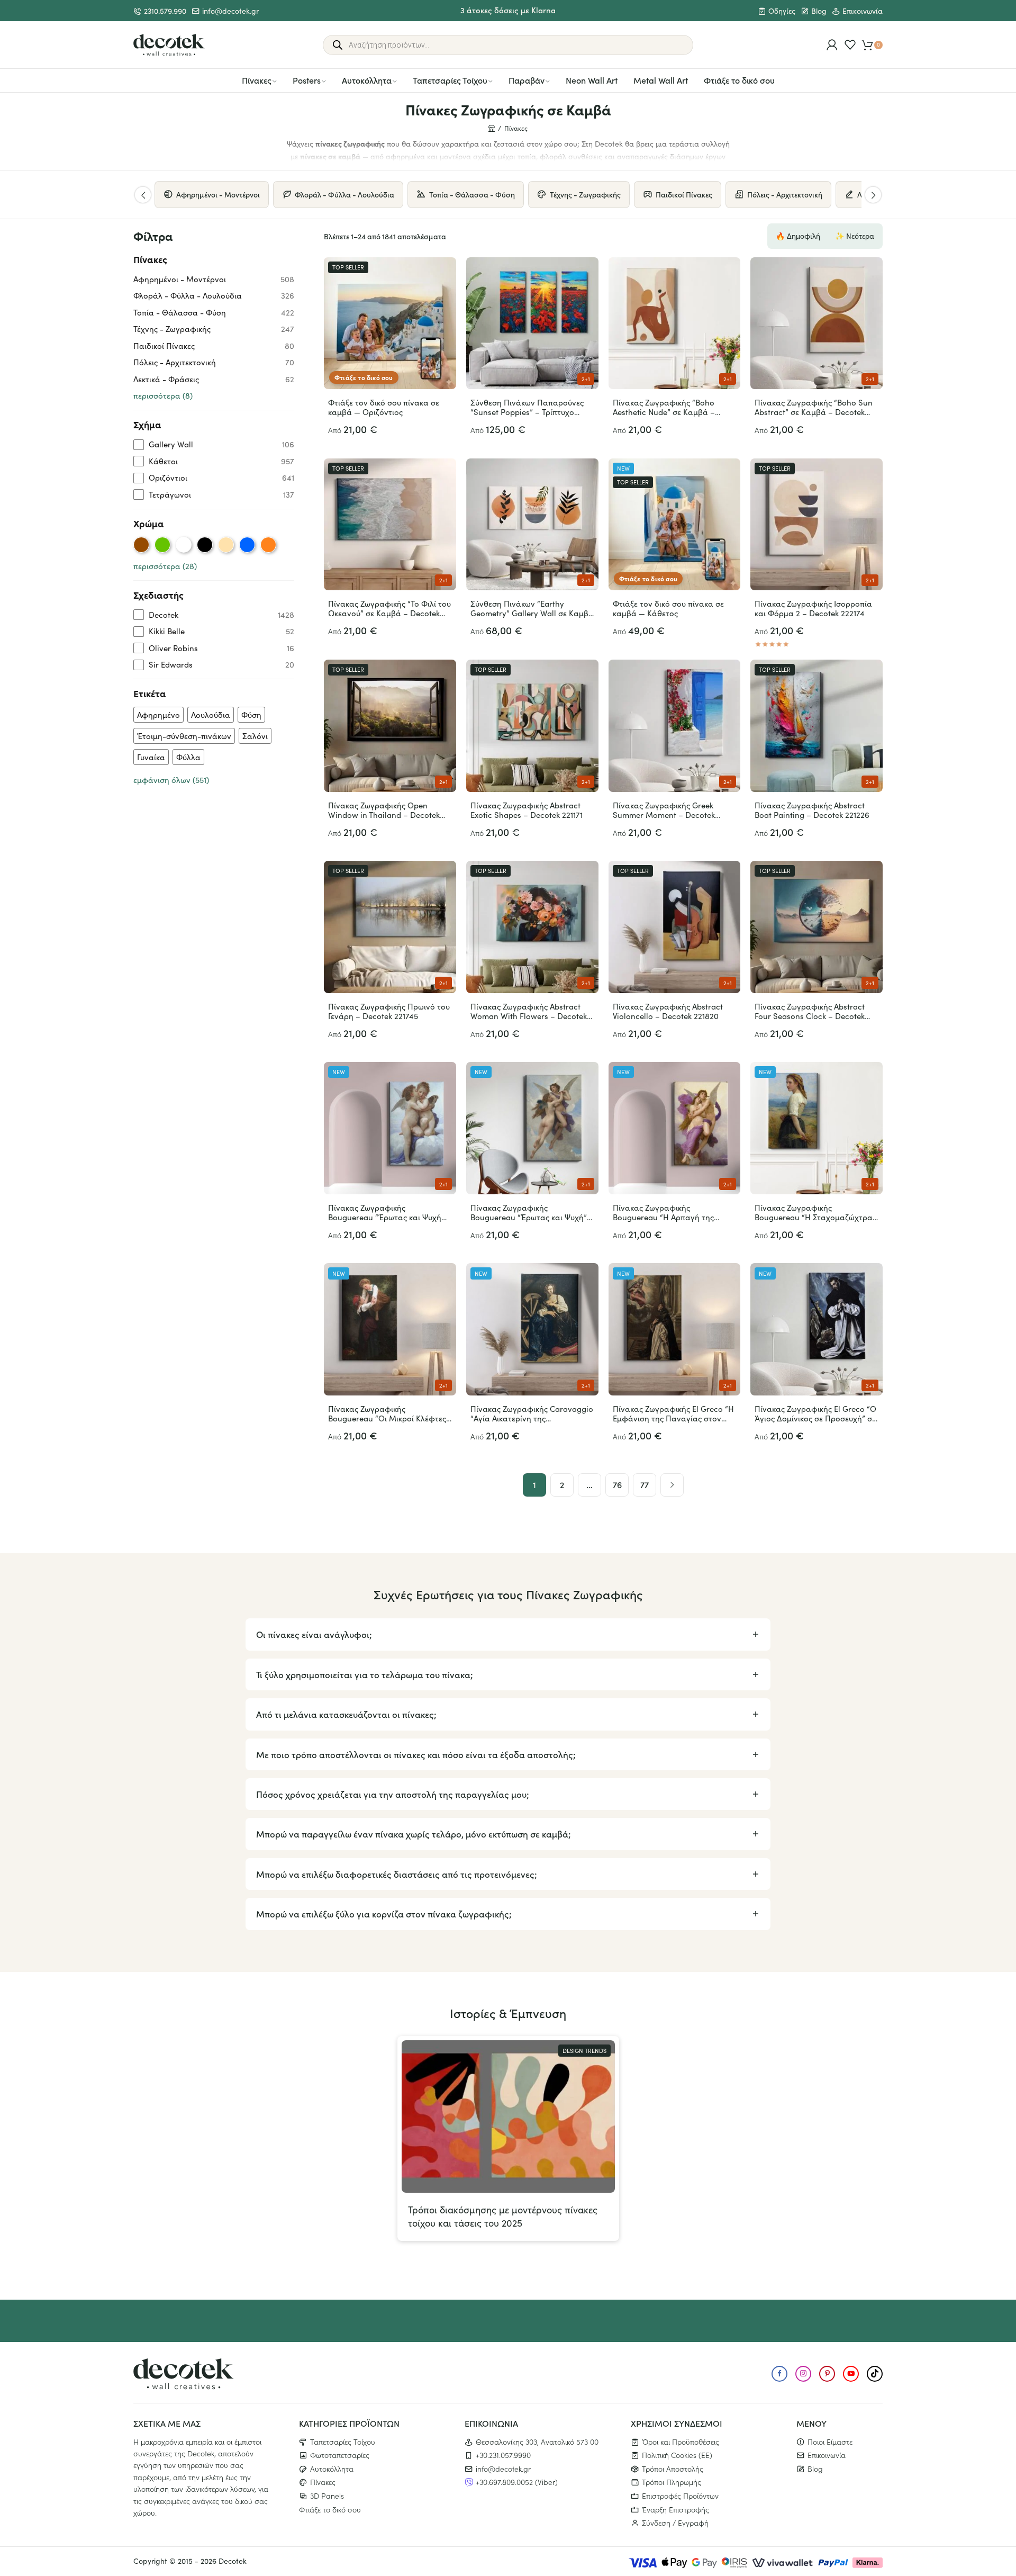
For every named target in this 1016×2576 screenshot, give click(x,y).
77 (645, 1484)
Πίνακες (257, 80)
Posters (307, 80)
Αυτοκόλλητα (367, 80)
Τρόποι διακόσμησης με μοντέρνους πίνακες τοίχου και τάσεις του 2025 (503, 2216)
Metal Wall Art (661, 80)
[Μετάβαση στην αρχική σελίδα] (169, 45)
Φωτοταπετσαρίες (340, 2455)
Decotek (233, 2561)
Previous (143, 195)
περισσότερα (163, 395)
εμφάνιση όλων (171, 780)
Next (873, 195)
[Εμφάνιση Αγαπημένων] (850, 45)
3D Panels (327, 2496)
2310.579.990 (165, 11)
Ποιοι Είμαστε (830, 2441)
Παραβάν (527, 80)
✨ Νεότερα (855, 236)
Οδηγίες (782, 11)
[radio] (141, 545)
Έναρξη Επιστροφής (675, 2509)
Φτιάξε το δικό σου (739, 80)
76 (617, 1484)
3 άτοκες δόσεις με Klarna (508, 10)
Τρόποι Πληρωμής (672, 2482)
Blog (819, 11)
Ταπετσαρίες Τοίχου (450, 80)
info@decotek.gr (230, 11)
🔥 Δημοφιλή (798, 236)
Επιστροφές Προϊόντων (680, 2496)
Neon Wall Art (592, 80)
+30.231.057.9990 (503, 2455)
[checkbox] (214, 444)
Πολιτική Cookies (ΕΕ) (677, 2455)
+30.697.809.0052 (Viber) (517, 2482)
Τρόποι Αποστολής (673, 2468)
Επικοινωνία (863, 11)
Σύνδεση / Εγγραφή (675, 2523)
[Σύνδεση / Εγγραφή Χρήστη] (832, 45)
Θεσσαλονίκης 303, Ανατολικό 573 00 (537, 2441)
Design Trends (584, 2051)
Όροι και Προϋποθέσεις (681, 2441)
